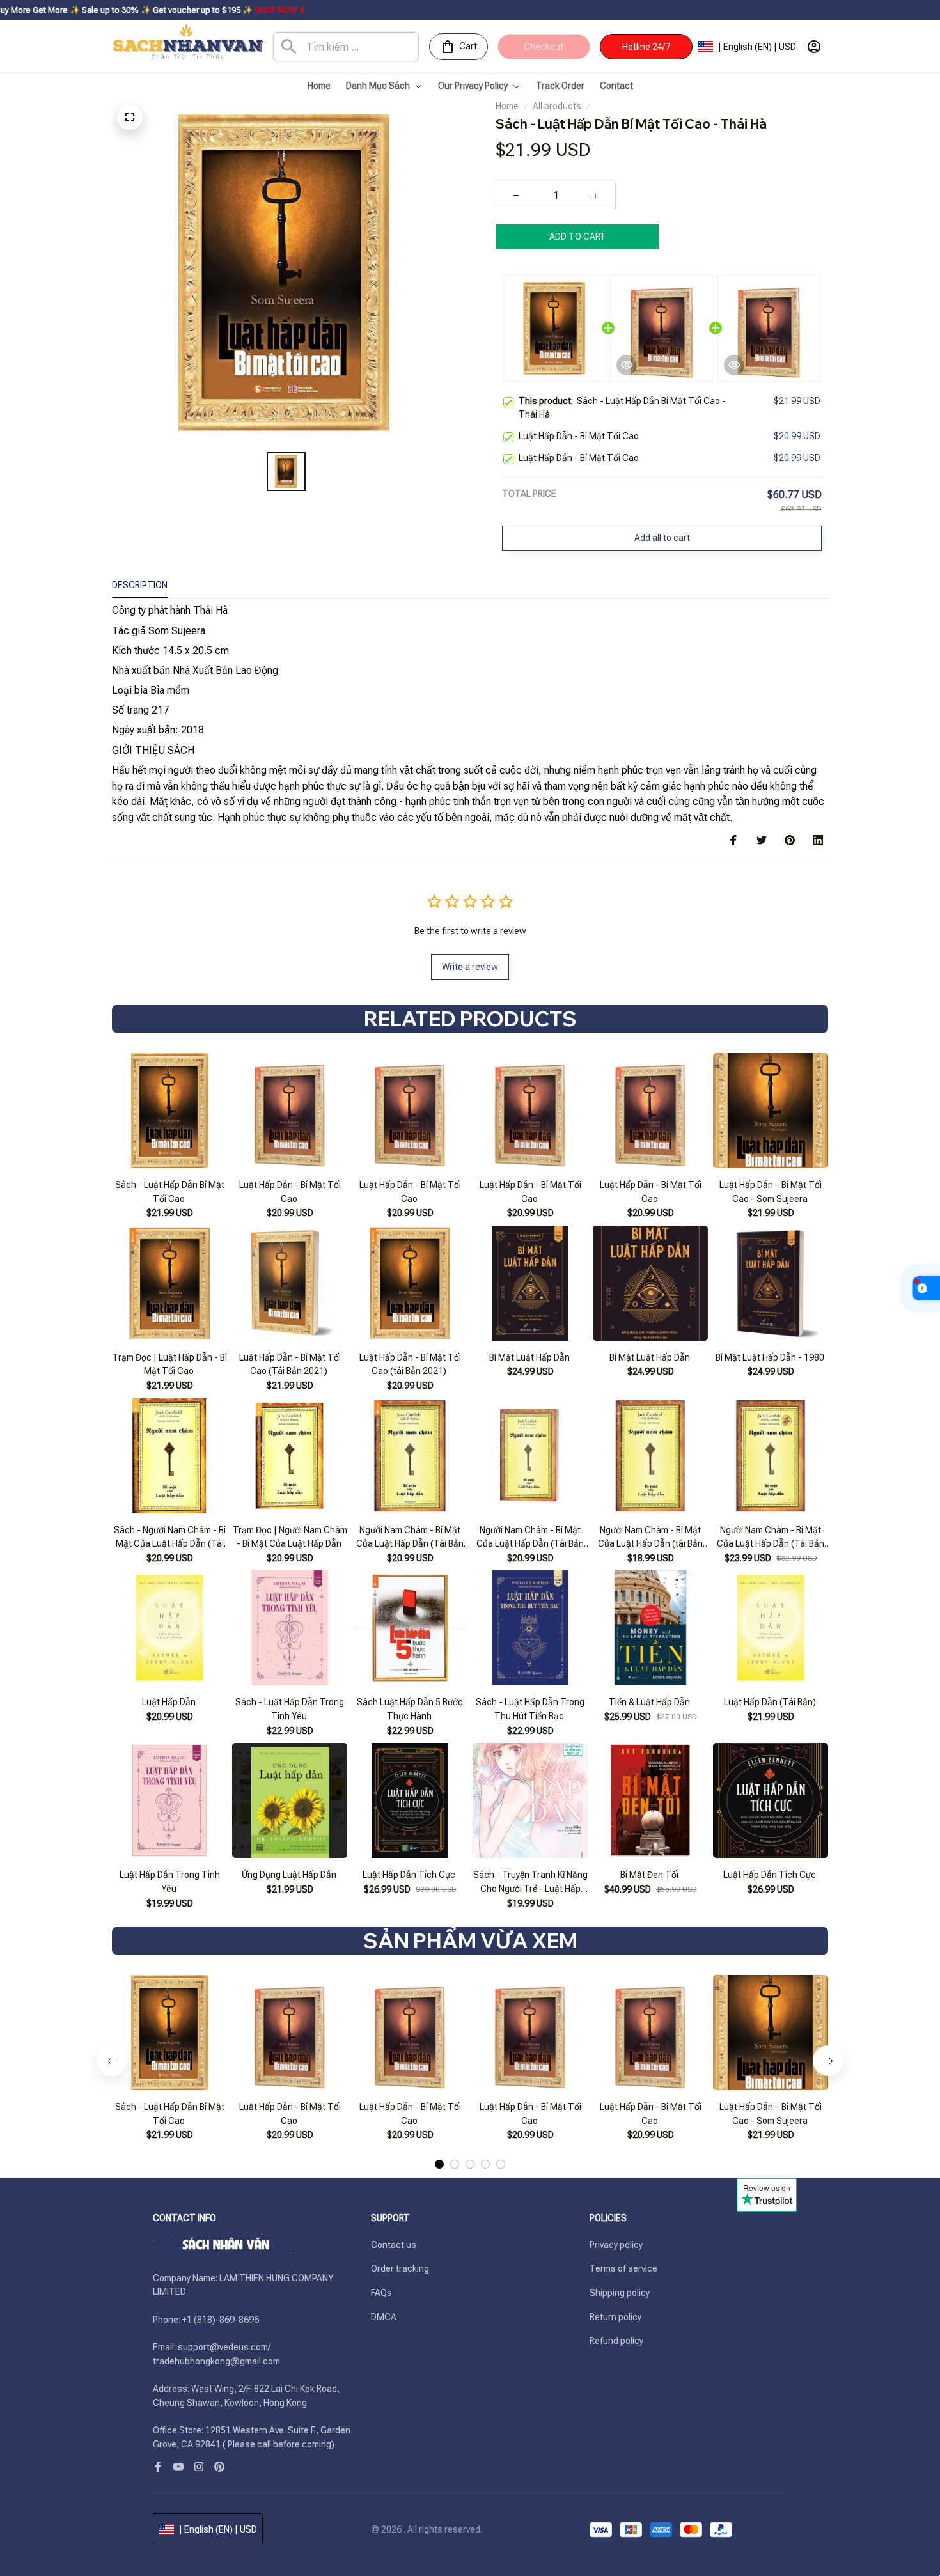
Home (507, 106)
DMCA (384, 2317)
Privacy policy (616, 2245)
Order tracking (400, 2268)
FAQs (381, 2293)
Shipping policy (620, 2293)
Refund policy (616, 2341)
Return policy (615, 2317)
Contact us (394, 2245)
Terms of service (623, 2268)
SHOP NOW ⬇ (171, 10)
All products (557, 106)
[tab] (439, 2164)
